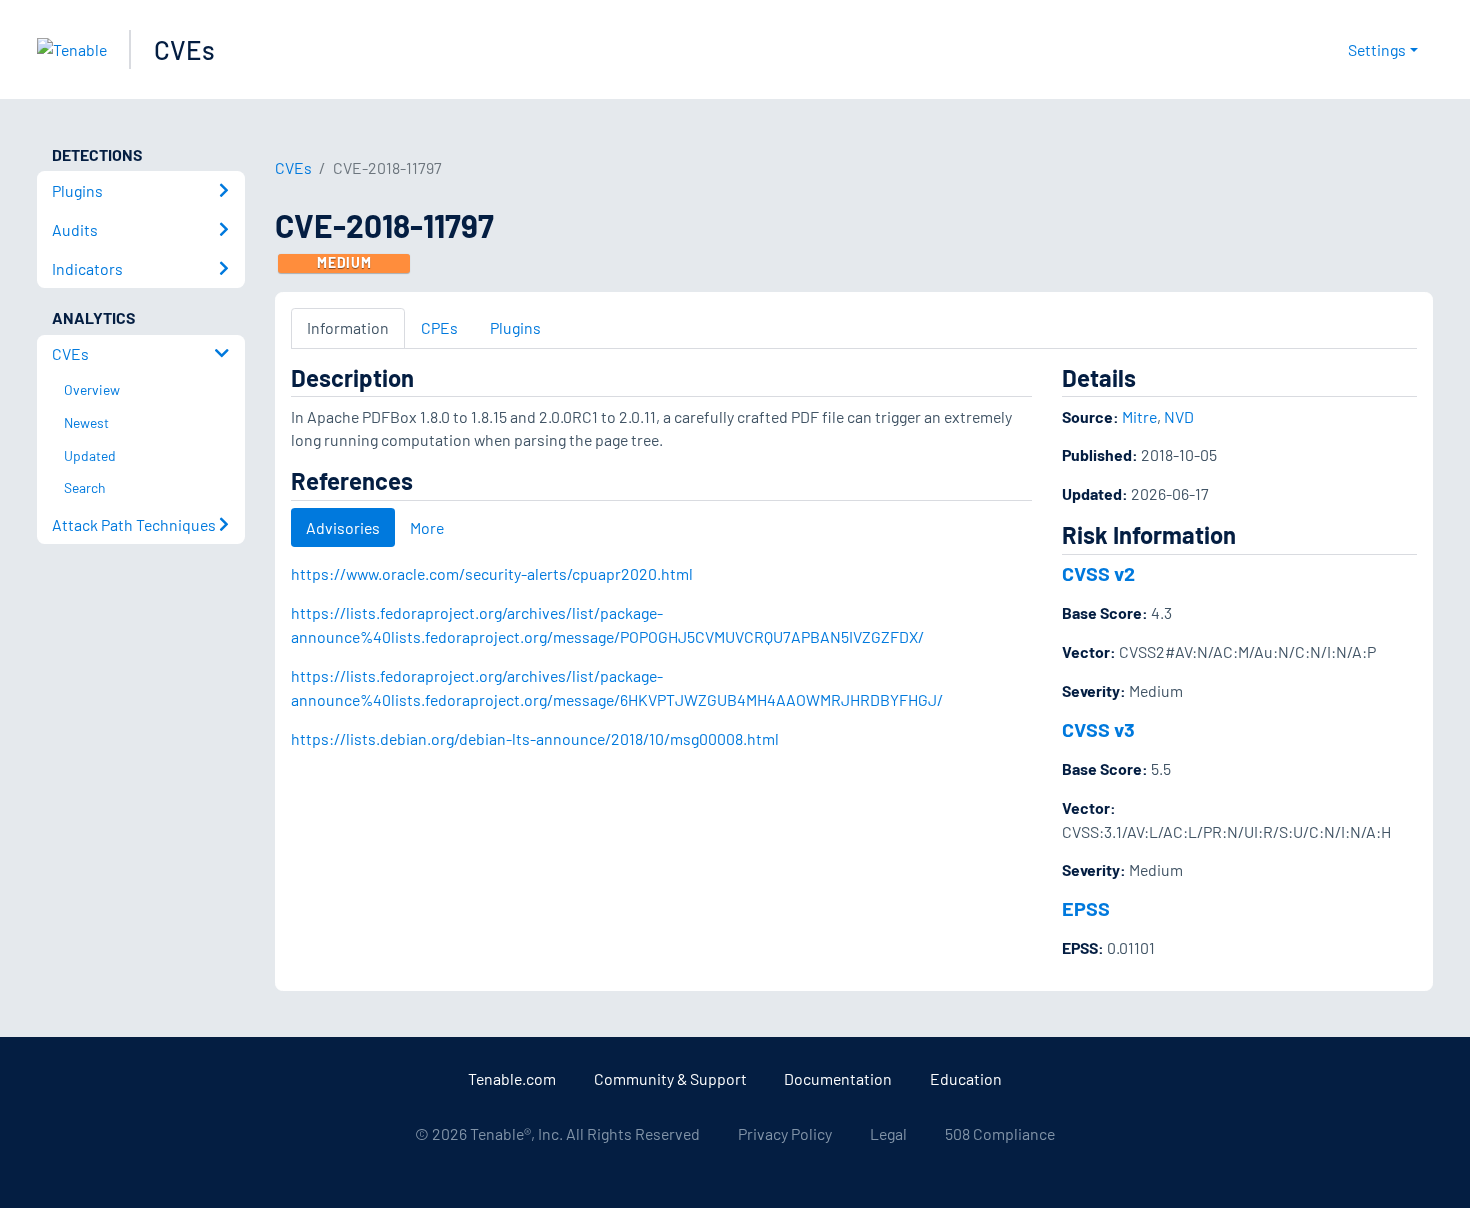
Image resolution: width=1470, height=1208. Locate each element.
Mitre (1139, 416)
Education (966, 1078)
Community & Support (670, 1078)
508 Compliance (1000, 1133)
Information (348, 327)
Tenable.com (512, 1078)
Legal (888, 1133)
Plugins (515, 327)
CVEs (184, 49)
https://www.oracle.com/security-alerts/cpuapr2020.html (492, 573)
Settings (1377, 49)
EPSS (1086, 908)
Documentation (838, 1078)
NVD (1179, 416)
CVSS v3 (1098, 729)
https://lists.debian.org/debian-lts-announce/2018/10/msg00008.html (535, 738)
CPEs (439, 327)
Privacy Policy (785, 1133)
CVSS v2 (1098, 573)
